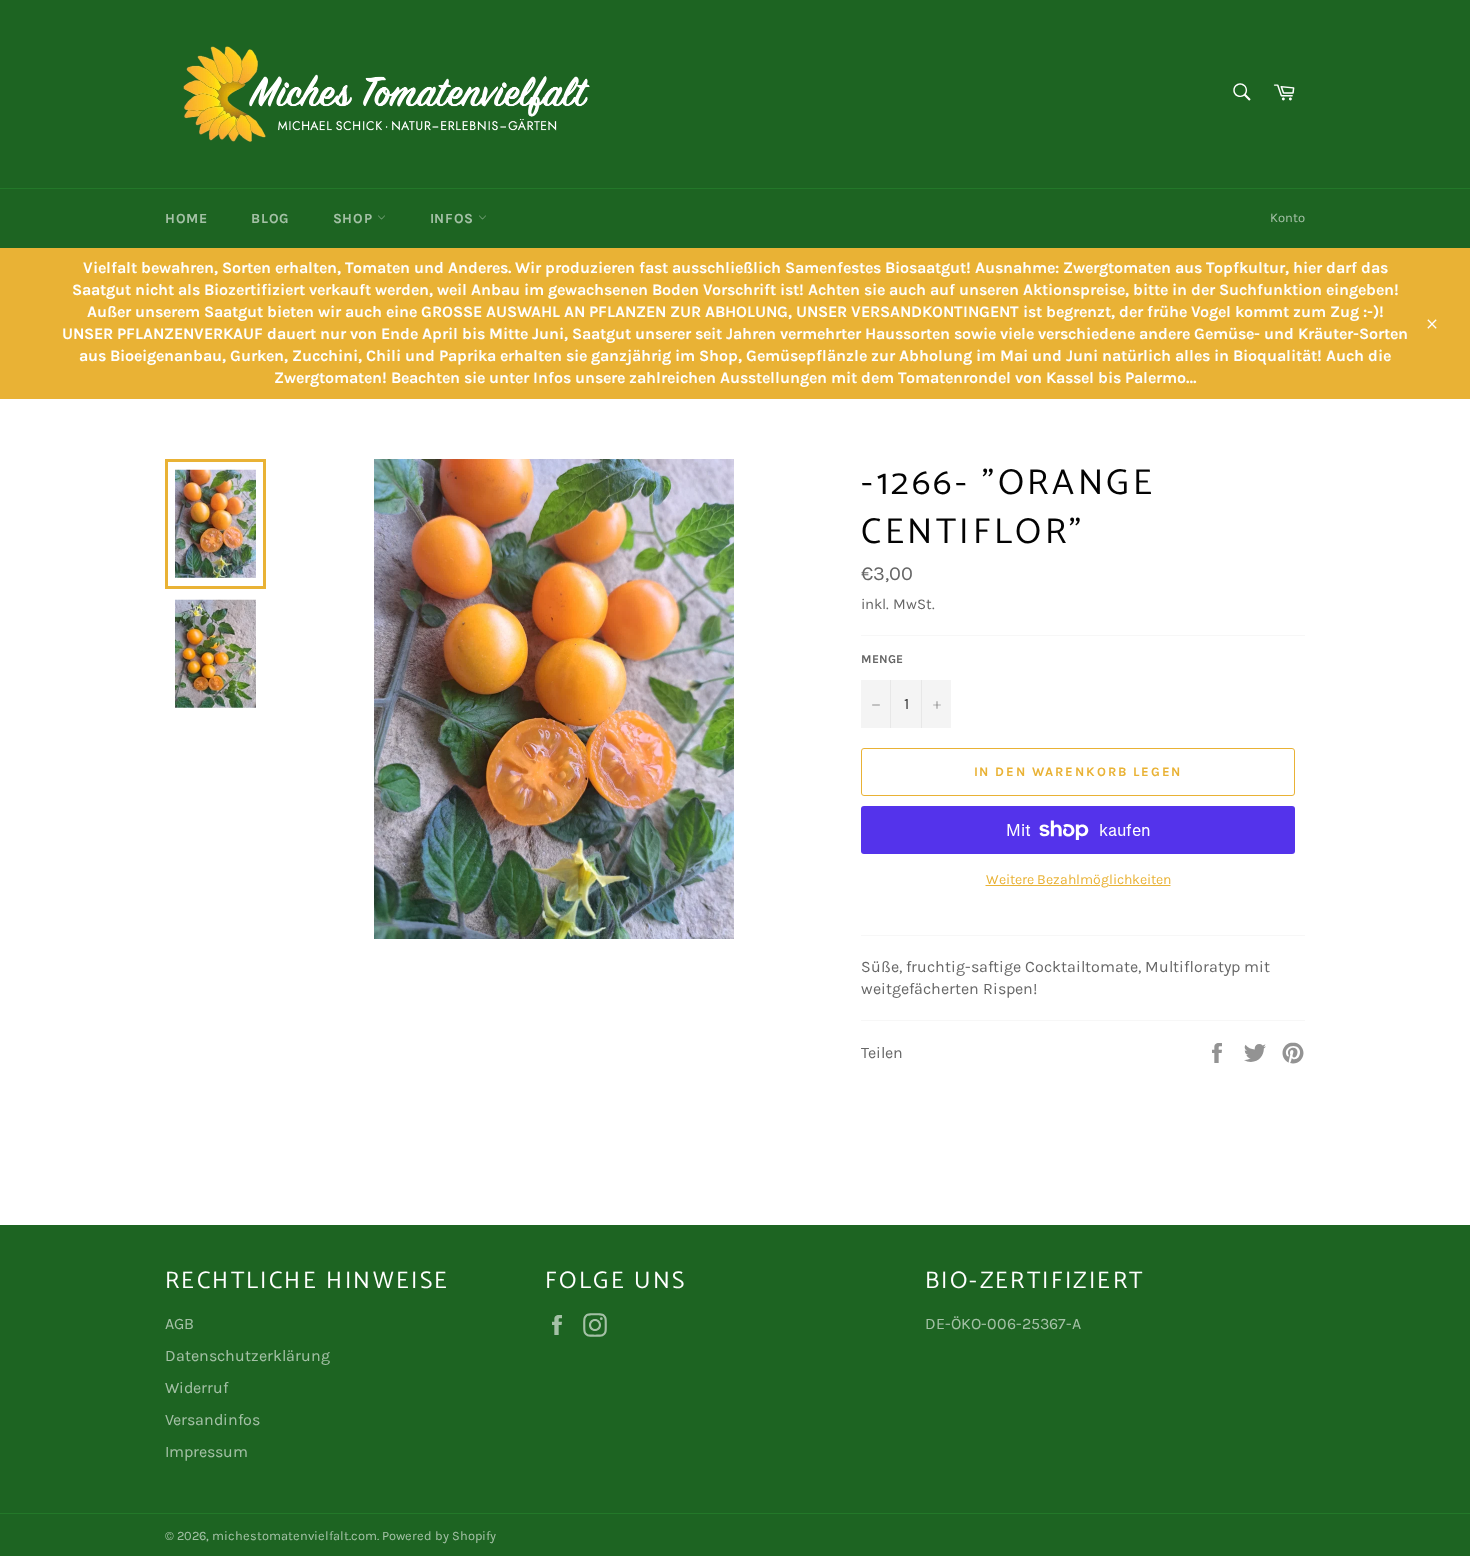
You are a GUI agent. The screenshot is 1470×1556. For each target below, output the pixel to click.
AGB (179, 1323)
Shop (355, 218)
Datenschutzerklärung (247, 1355)
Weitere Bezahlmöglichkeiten (1078, 879)
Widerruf (196, 1387)
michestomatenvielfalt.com (294, 1535)
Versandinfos (212, 1419)
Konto (1287, 217)
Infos (454, 218)
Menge (882, 659)
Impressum (206, 1451)
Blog (269, 218)
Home (186, 218)
